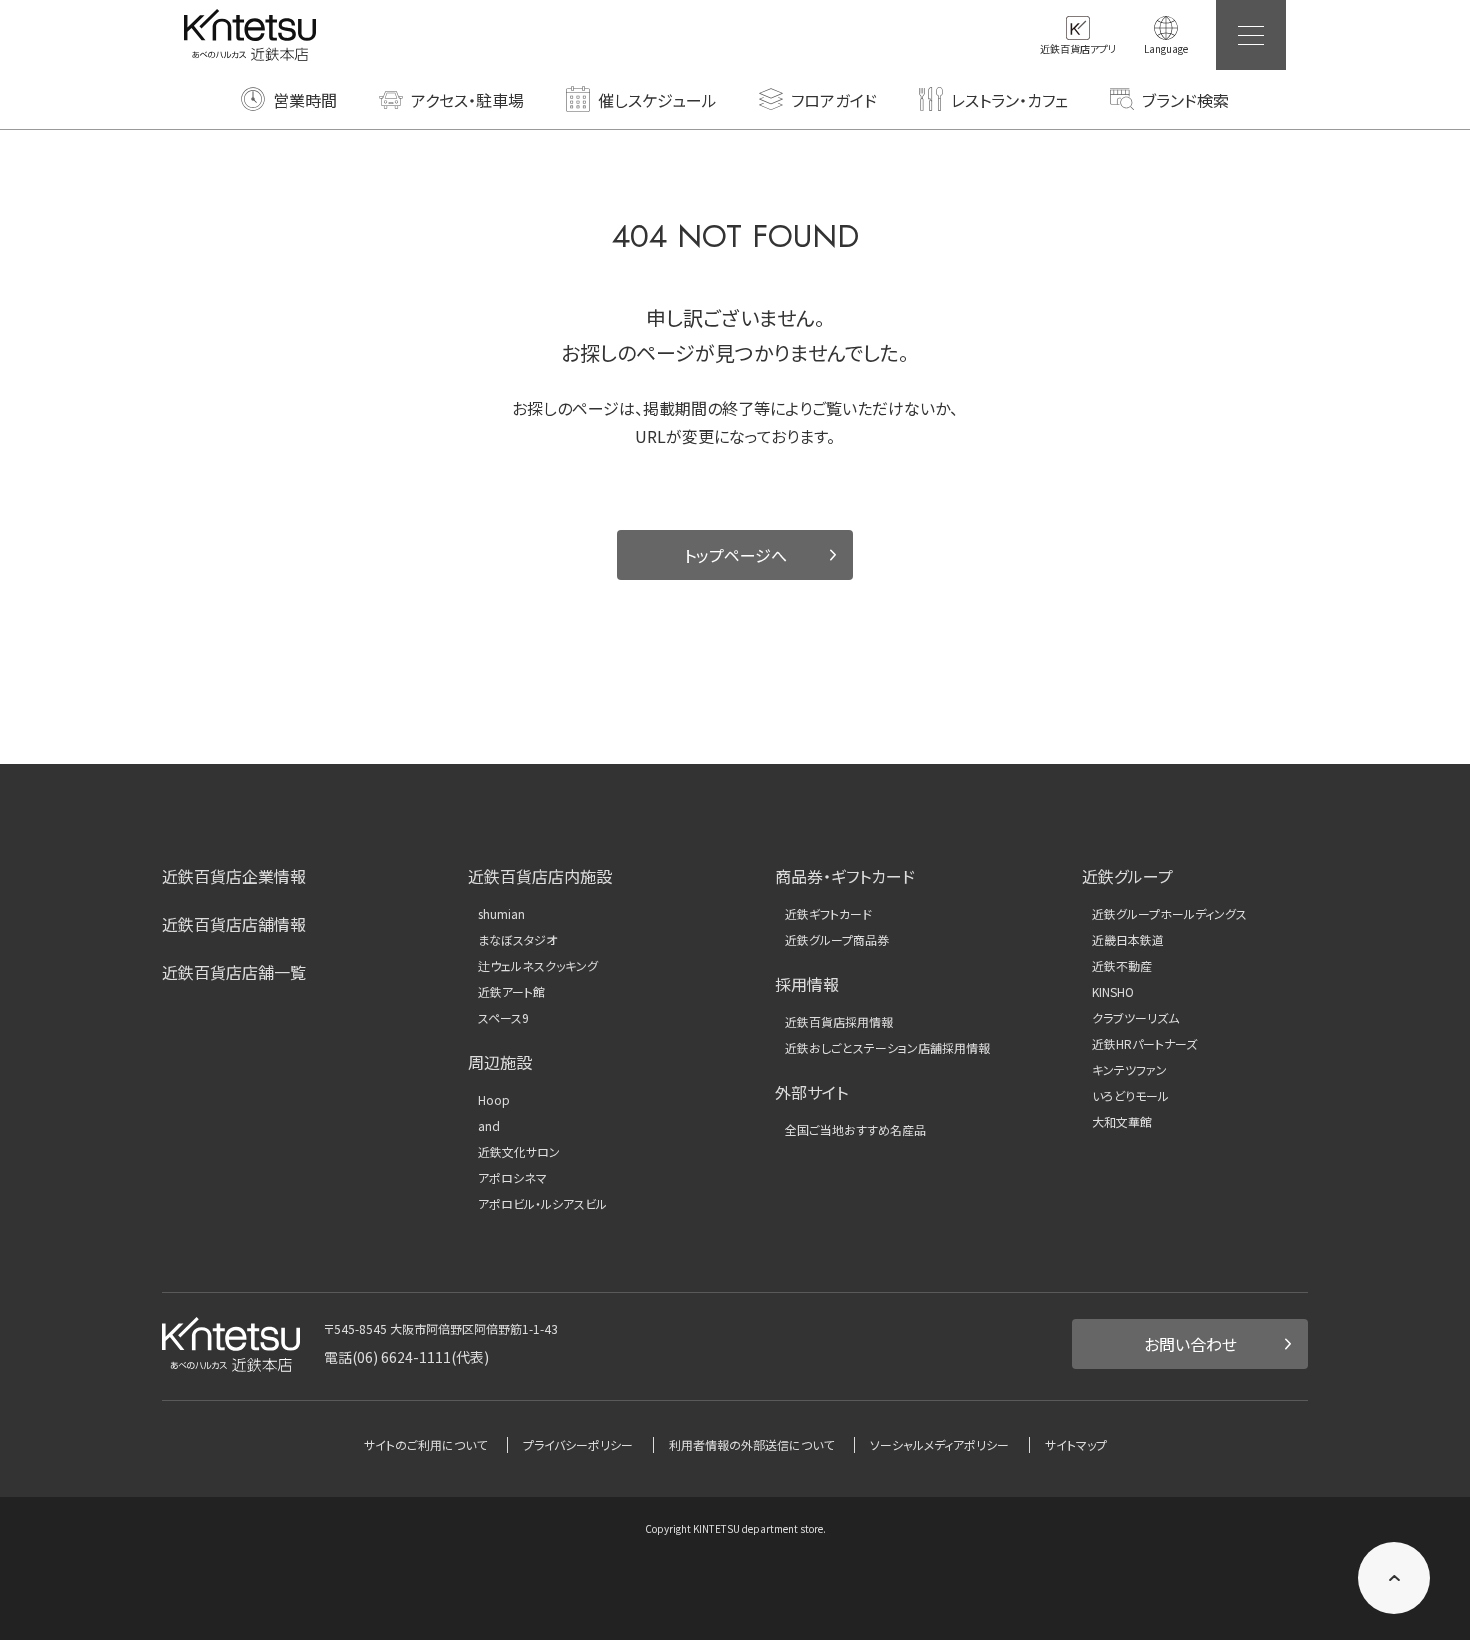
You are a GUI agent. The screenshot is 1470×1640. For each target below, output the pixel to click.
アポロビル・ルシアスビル (542, 1204)
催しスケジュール (657, 100)
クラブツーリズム (1135, 1018)
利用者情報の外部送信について (751, 1444)
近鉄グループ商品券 (837, 940)
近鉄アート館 (511, 992)
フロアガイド (834, 100)
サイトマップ (1076, 1444)
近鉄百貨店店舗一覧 (234, 972)
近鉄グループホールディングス (1169, 914)
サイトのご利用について (425, 1444)
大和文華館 (1122, 1122)
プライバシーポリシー (578, 1444)
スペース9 (503, 1018)
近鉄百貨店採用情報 (839, 1022)
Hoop (494, 1100)
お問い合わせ (1190, 1344)
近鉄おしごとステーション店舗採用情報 (887, 1048)
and (489, 1126)
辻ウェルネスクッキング (538, 966)
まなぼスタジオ (517, 940)
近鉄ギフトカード (828, 914)
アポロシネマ (512, 1178)
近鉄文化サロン (519, 1152)
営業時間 (305, 100)
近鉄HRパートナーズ (1144, 1044)
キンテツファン (1129, 1070)
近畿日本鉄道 (1128, 940)
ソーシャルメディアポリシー (939, 1444)
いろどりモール (1130, 1096)
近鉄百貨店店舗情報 (234, 924)
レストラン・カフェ (1009, 100)
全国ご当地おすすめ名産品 (855, 1130)
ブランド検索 (1185, 100)
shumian (501, 914)
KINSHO (1113, 992)
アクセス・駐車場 (467, 100)
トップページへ (735, 555)
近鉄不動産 (1122, 966)
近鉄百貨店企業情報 (234, 876)
